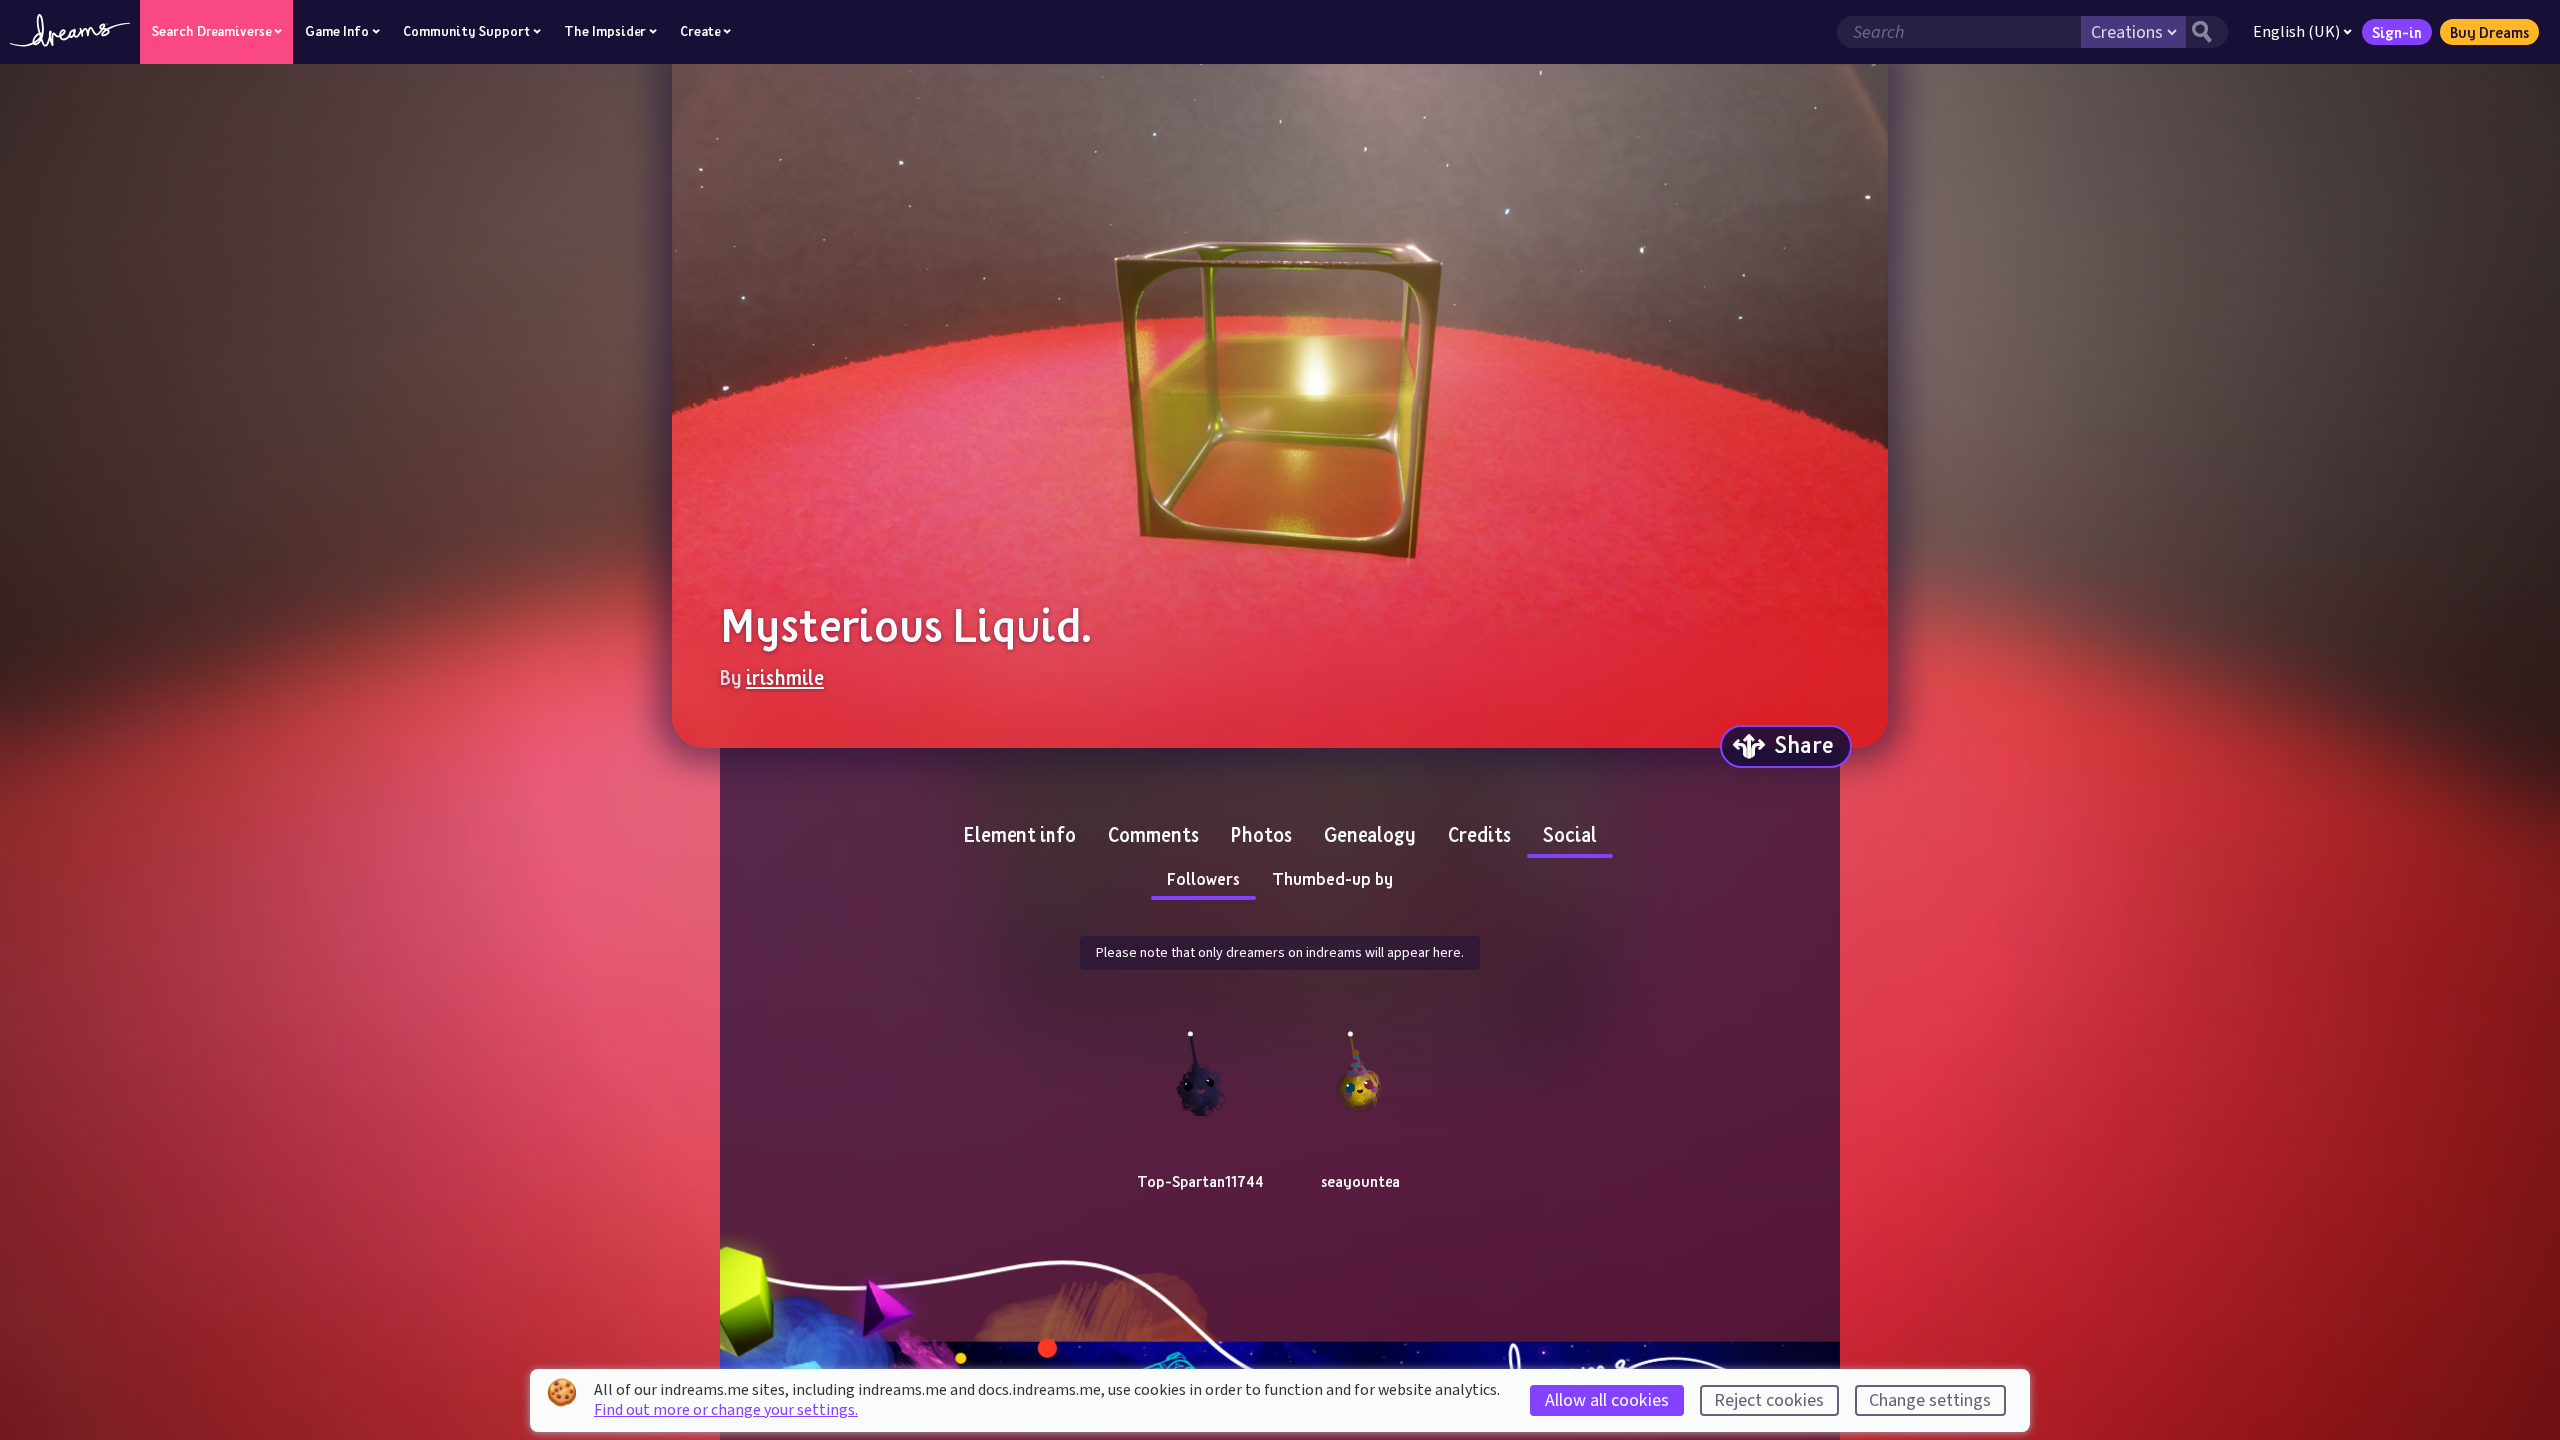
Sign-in (2397, 32)
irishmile (785, 677)
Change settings (1930, 1400)
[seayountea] (1360, 1070)
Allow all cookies (1607, 1400)
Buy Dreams (2489, 32)
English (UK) (2296, 32)
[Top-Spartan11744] (1200, 1070)
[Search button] (2207, 32)
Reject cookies (1769, 1400)
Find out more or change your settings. (726, 1410)
